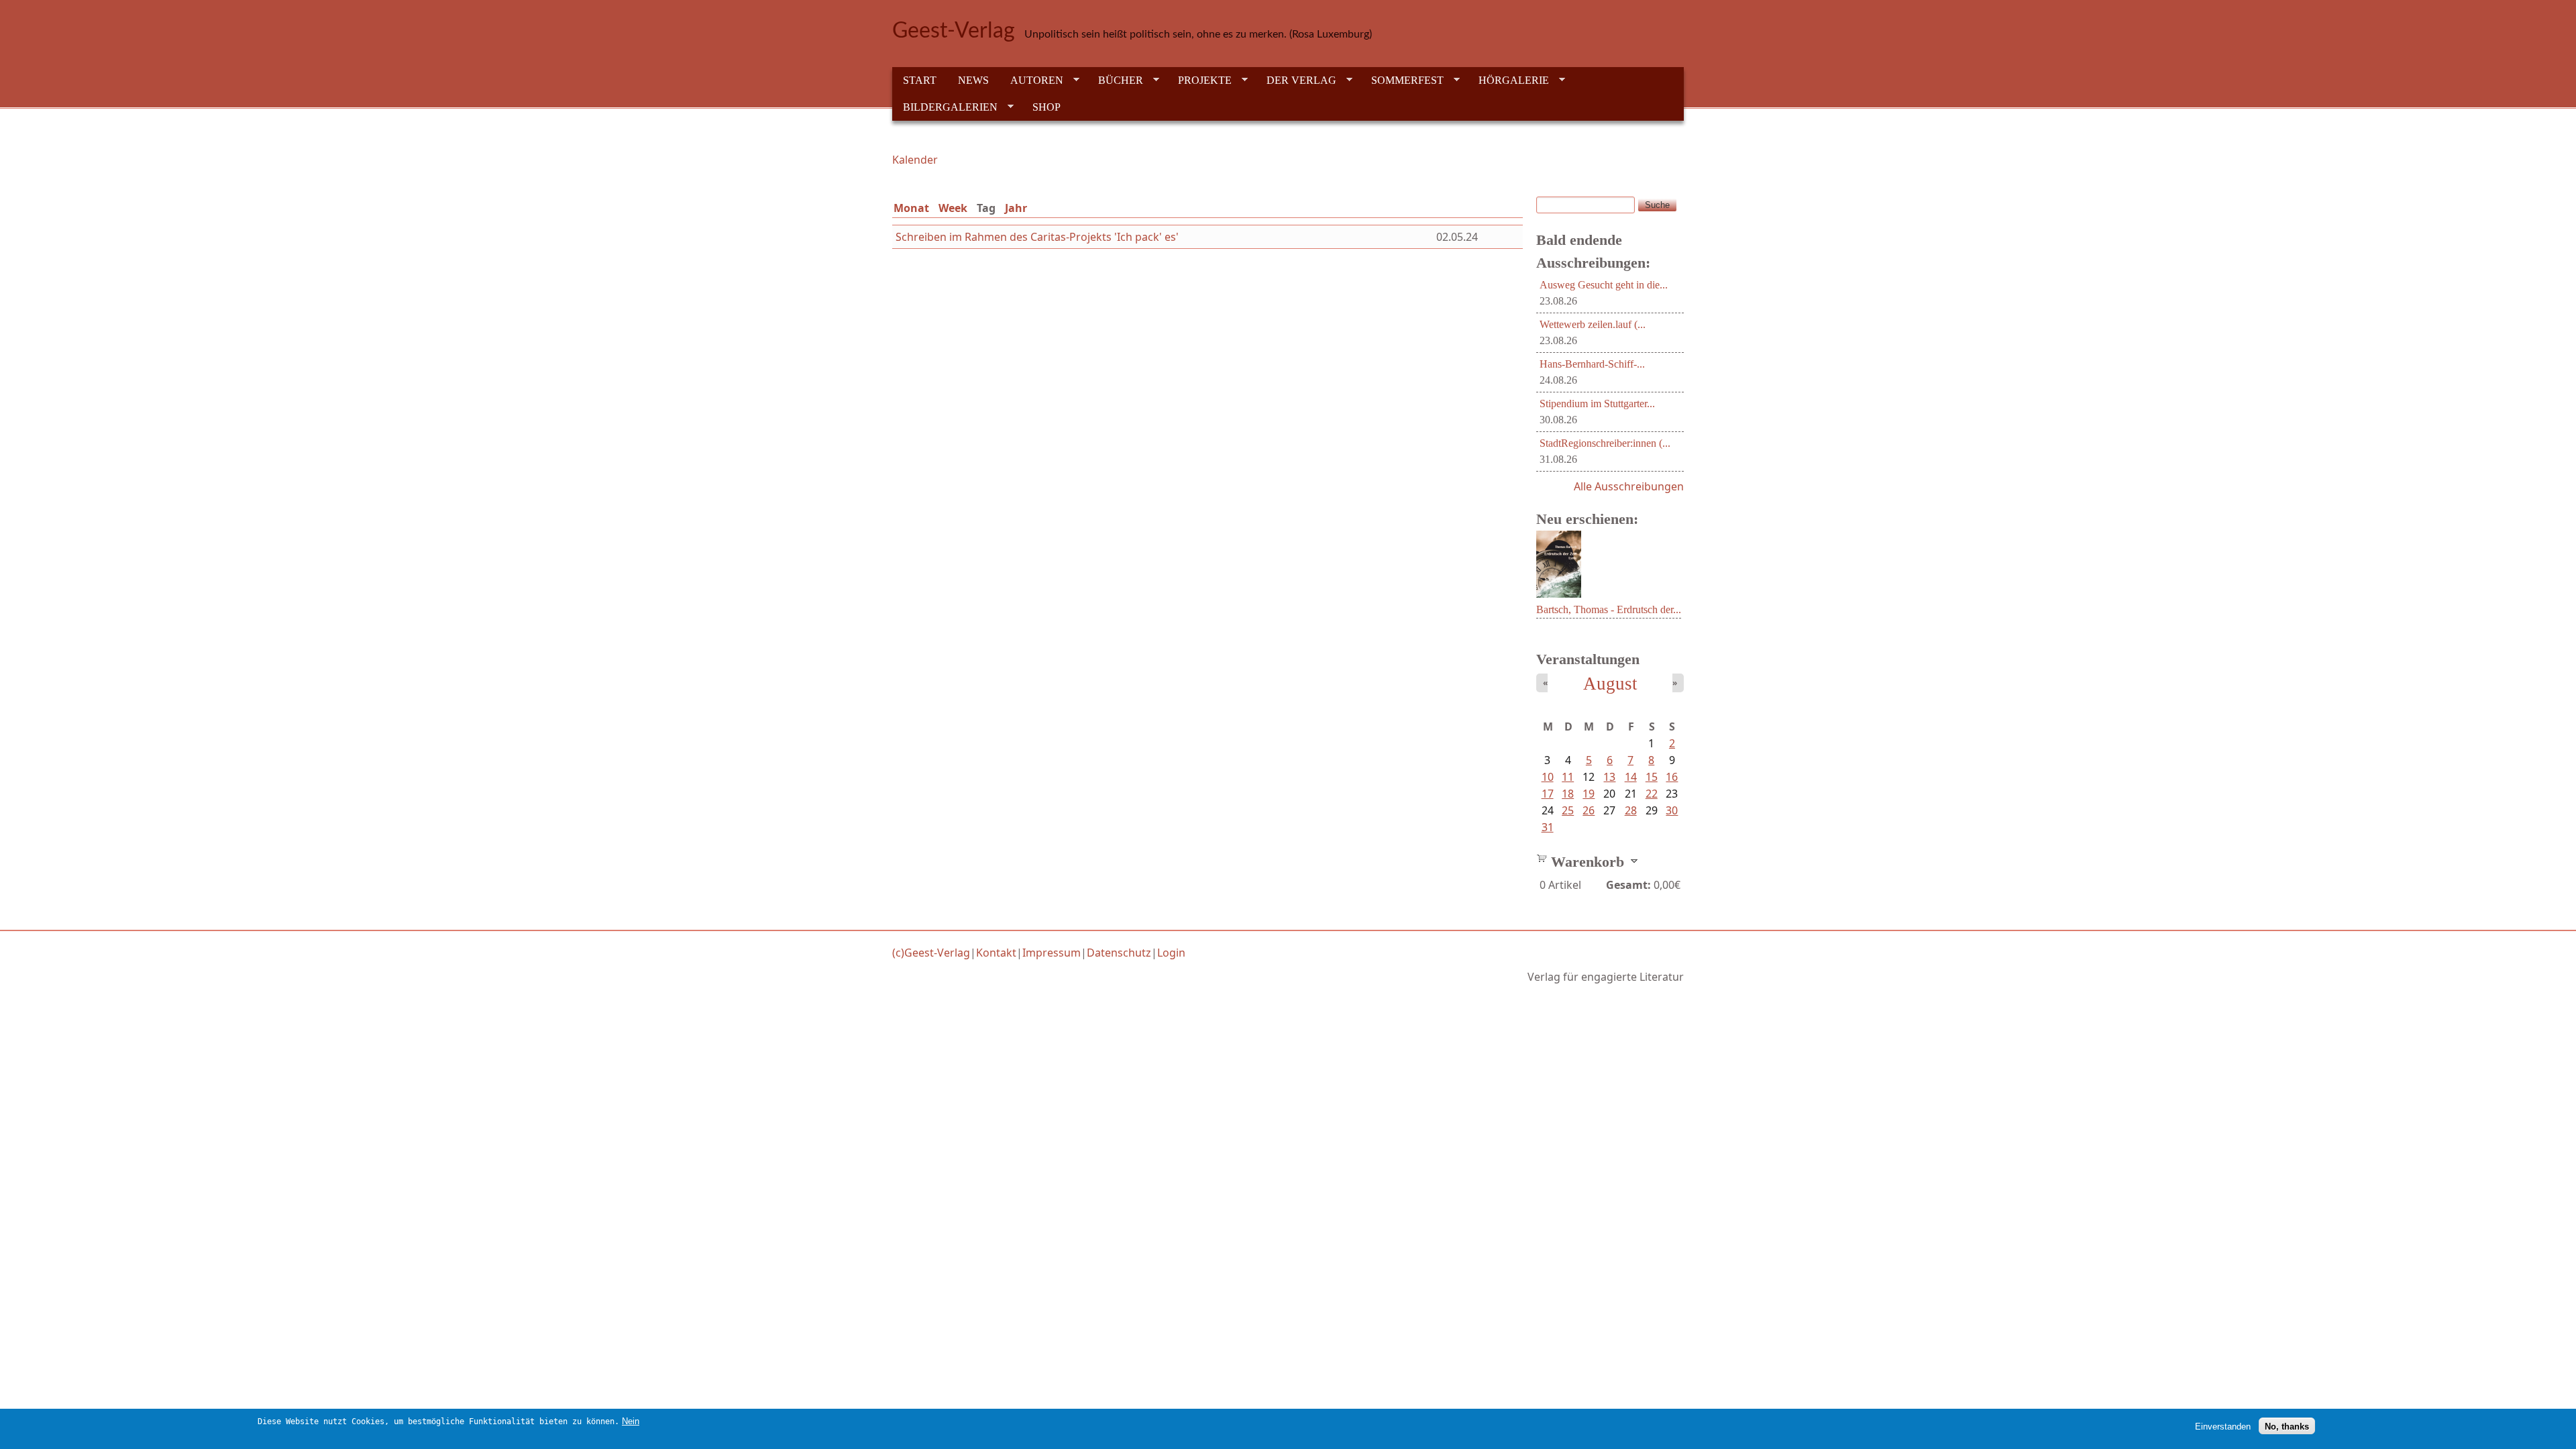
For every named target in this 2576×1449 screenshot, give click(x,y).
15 (1652, 777)
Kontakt (996, 953)
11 (1568, 777)
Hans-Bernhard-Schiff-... (1592, 364)
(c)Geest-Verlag (931, 953)
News (973, 80)
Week (953, 208)
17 (1548, 794)
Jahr (1016, 208)
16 (1672, 777)
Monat (911, 208)
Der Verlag (1296, 80)
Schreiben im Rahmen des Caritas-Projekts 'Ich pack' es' (1037, 237)
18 (1568, 794)
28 (1631, 810)
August (1610, 684)
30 (1672, 810)
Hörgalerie (1508, 80)
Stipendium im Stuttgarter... (1597, 404)
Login (1171, 953)
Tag (989, 208)
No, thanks (2287, 1426)
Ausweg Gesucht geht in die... (1604, 285)
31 (1548, 827)
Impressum (1052, 953)
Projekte (1199, 80)
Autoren (1031, 80)
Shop (1046, 107)
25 (1568, 810)
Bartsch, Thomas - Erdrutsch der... (1609, 609)
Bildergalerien (945, 107)
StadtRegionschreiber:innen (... (1605, 443)
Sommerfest (1402, 80)
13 (1609, 777)
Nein (631, 1421)
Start (920, 80)
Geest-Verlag (954, 31)
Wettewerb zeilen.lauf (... (1593, 324)
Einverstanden (2223, 1426)
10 (1548, 777)
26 (1589, 810)
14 (1631, 777)
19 (1589, 794)
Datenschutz (1119, 953)
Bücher (1115, 80)
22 (1652, 794)
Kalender (915, 160)
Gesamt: (1628, 885)
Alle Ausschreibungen (1629, 486)
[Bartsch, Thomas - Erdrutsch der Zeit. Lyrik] (1559, 594)
